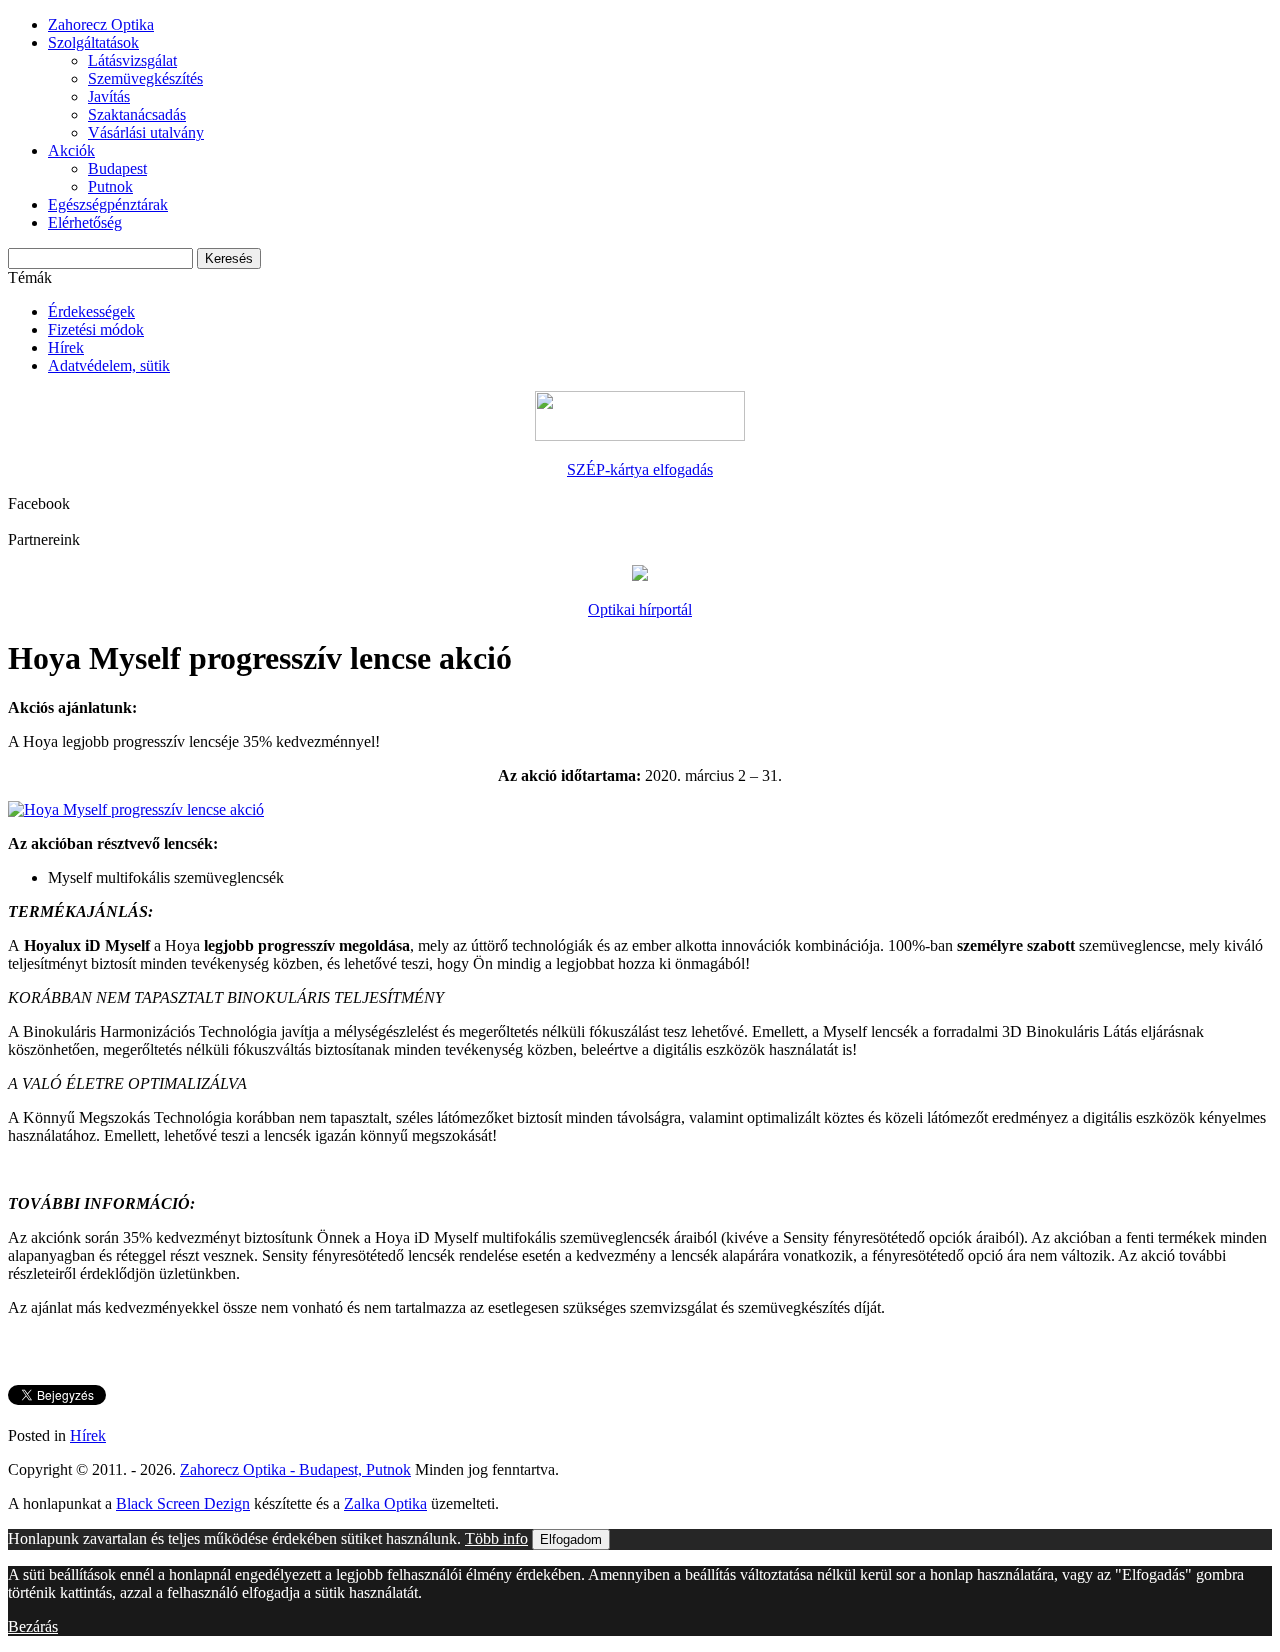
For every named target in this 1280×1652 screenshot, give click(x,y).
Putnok (110, 186)
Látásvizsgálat (132, 60)
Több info (496, 1538)
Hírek (66, 347)
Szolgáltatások (93, 42)
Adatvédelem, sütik (109, 365)
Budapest (117, 168)
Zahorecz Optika (101, 24)
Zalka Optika (385, 1503)
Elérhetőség (85, 222)
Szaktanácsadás (137, 114)
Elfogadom (571, 1539)
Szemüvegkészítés (145, 78)
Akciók (71, 150)
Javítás (109, 96)
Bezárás (33, 1626)
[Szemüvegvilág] (640, 575)
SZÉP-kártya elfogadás (640, 469)
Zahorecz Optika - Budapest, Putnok (295, 1469)
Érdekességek (91, 311)
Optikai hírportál (640, 609)
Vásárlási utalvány (146, 132)
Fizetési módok (96, 329)
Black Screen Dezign (183, 1503)
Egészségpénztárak (108, 204)
